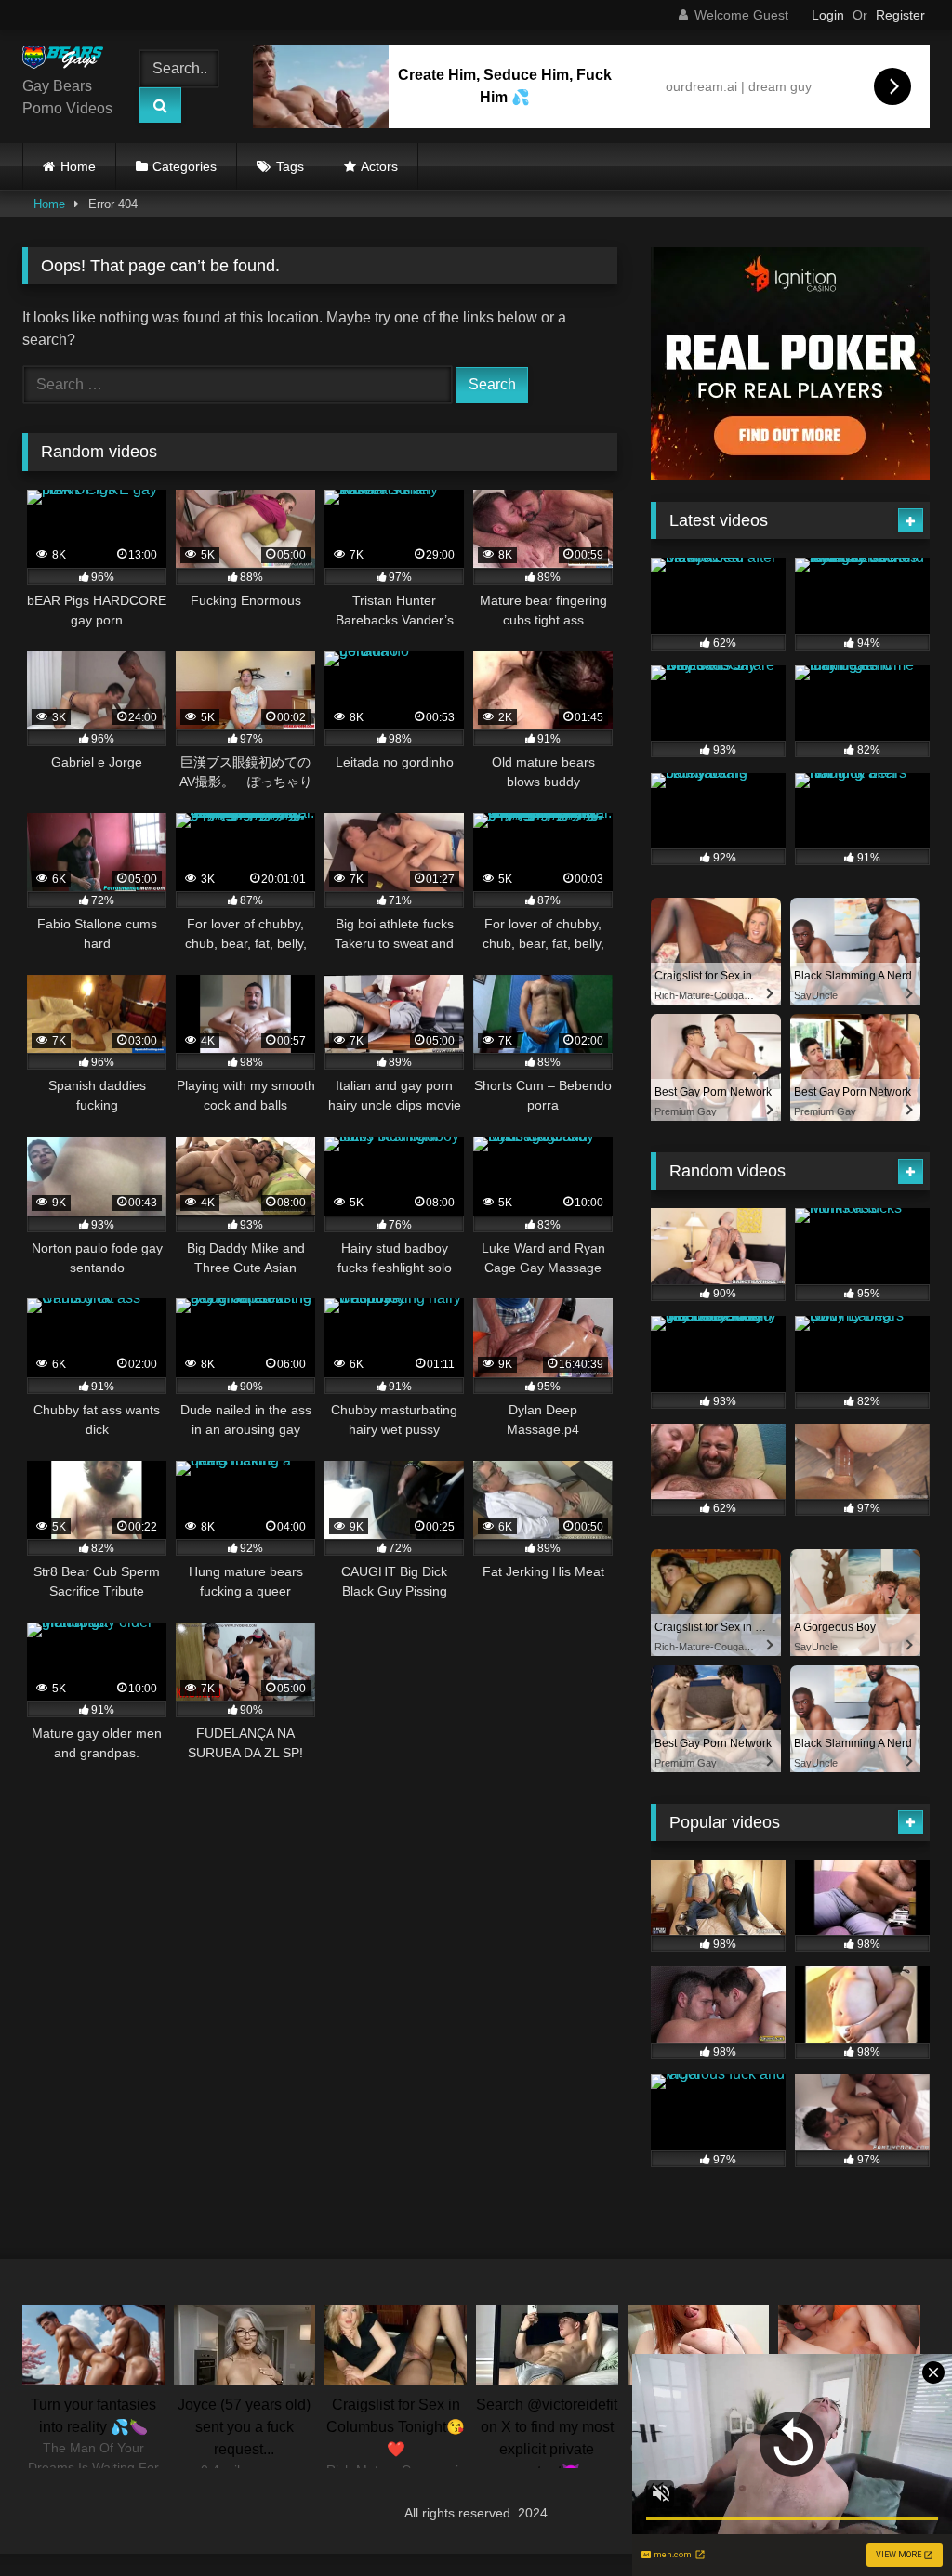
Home (78, 166)
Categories (185, 166)
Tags (290, 166)
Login (828, 15)
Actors (379, 166)
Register (900, 15)
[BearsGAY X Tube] (68, 60)
